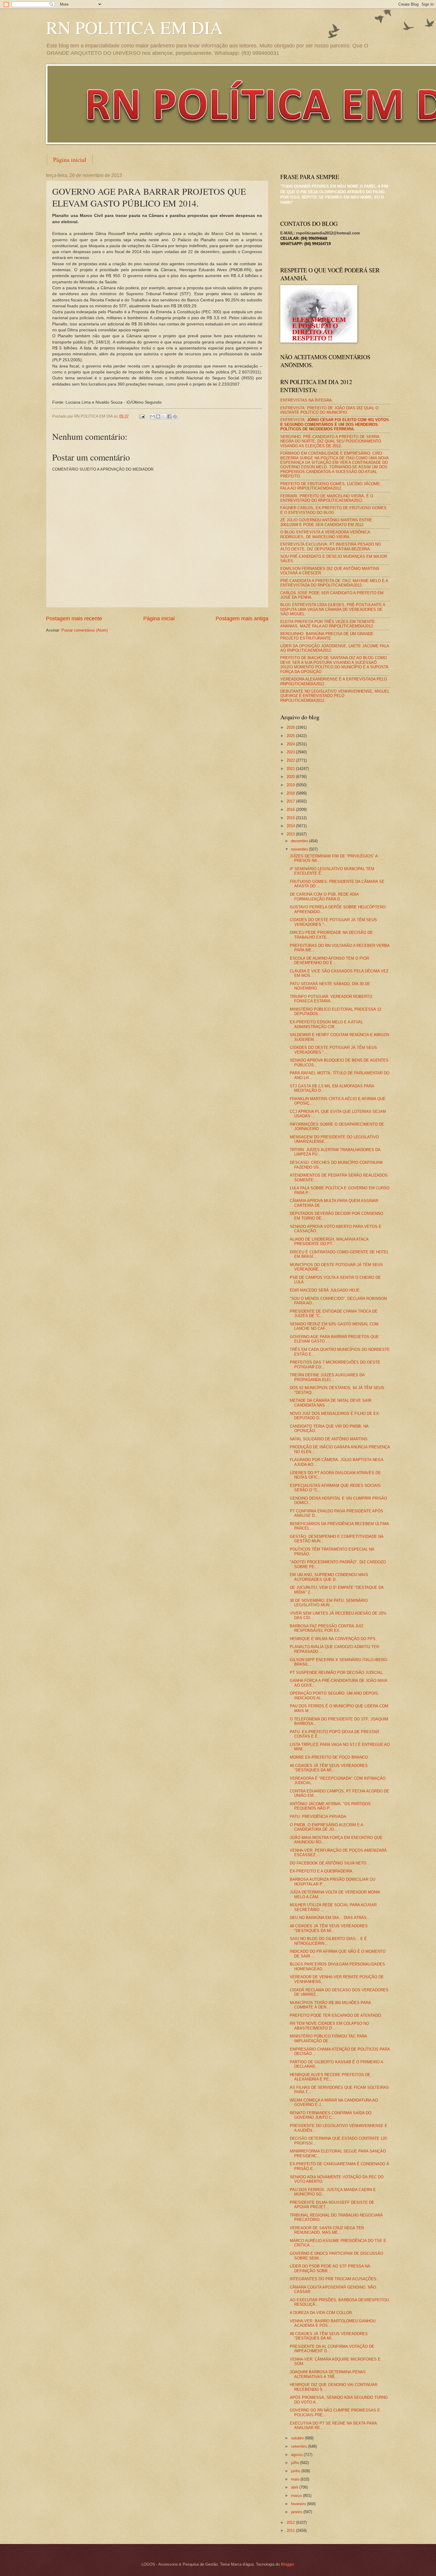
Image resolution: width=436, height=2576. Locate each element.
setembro (300, 2446)
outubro (298, 2438)
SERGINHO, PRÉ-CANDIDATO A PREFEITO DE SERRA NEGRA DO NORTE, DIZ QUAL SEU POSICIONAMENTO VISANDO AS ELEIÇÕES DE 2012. (331, 441)
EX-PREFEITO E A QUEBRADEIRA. (322, 1871)
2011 (291, 2531)
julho (296, 2463)
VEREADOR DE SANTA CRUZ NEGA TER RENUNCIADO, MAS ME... (327, 2230)
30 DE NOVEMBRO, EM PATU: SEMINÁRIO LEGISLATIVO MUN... (329, 1603)
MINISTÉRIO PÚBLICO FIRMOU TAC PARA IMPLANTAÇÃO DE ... (328, 2038)
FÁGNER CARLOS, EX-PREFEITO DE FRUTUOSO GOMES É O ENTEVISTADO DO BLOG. (333, 510)
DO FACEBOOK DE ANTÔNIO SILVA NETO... (330, 1863)
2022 (291, 760)
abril (295, 2487)
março (297, 2496)
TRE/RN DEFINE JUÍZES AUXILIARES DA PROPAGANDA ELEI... (327, 1377)
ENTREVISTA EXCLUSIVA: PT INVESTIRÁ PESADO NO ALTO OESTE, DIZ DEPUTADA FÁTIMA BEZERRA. (331, 546)
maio (296, 2479)
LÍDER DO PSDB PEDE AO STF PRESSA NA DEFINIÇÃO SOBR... (330, 2268)
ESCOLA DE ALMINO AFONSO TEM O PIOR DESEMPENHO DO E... (329, 961)
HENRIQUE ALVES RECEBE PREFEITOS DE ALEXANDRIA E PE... (330, 2077)
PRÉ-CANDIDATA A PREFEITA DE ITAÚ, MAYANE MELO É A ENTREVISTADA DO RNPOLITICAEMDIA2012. (334, 583)
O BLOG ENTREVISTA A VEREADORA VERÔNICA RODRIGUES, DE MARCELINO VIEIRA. (325, 534)
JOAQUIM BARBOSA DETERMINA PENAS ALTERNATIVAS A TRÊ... (328, 2374)
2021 (291, 769)
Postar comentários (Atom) (85, 630)
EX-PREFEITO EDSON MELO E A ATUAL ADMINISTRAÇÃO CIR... (326, 1024)
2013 (291, 834)
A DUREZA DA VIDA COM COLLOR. (321, 2313)
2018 (291, 793)
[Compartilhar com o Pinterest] (175, 416)
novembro (300, 849)
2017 (291, 801)
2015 (291, 818)
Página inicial (70, 160)
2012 (291, 2523)
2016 (291, 810)
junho (296, 2471)
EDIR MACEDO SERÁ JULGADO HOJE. (325, 1290)
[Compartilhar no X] (164, 416)
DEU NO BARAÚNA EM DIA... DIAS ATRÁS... (330, 1918)
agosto (297, 2455)
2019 (291, 785)
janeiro (297, 2512)
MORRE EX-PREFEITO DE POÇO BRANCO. (329, 1757)
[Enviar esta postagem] (142, 416)
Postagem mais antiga (242, 619)
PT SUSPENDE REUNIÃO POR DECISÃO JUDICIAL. (337, 1673)
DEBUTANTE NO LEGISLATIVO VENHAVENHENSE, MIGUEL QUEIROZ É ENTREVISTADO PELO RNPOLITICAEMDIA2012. (335, 696)
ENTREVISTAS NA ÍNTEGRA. (307, 400)
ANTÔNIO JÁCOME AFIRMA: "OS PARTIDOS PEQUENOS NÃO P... (330, 1806)
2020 (291, 777)
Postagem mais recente (74, 619)
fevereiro (299, 2504)
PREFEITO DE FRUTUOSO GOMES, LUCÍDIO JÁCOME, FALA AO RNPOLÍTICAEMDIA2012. (331, 486)
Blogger (287, 2564)
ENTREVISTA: (335, 424)
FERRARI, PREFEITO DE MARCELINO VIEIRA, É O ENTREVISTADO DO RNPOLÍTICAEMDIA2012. (327, 498)
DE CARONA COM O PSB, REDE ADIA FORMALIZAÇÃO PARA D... (324, 897)
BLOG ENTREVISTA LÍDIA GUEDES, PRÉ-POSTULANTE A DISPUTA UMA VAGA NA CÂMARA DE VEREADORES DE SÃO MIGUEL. (333, 609)
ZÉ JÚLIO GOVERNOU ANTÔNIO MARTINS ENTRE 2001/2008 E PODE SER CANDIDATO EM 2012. (326, 522)
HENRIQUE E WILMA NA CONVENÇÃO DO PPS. (333, 1639)
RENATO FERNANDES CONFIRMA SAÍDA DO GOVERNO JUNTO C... (331, 2115)
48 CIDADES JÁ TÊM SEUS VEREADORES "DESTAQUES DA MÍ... (329, 1768)
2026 (291, 727)
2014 (291, 826)
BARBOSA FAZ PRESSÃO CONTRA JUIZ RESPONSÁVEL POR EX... (327, 1628)
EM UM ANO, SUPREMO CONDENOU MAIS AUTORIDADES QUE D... (329, 1577)
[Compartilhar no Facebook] (169, 416)
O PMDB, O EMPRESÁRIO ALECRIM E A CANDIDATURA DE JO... (326, 1827)
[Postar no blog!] (158, 416)
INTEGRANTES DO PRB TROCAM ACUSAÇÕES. (334, 2279)
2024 (291, 744)
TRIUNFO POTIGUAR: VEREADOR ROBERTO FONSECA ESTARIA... (331, 999)
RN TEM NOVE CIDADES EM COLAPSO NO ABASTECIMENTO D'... (329, 2026)
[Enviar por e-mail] (152, 416)
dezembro (300, 841)
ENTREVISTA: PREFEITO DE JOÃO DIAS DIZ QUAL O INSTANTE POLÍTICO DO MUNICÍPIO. (329, 410)
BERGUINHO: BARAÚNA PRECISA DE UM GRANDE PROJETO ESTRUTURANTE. (327, 636)
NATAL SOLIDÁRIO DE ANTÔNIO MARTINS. (329, 1439)
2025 (291, 736)
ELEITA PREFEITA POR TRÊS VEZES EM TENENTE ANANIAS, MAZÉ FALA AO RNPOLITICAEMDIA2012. (328, 624)
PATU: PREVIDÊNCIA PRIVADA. (319, 1817)
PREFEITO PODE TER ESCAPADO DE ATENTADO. (336, 2015)
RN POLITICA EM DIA (134, 27)
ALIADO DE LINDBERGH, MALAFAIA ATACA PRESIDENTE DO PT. (329, 1241)
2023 (291, 752)
